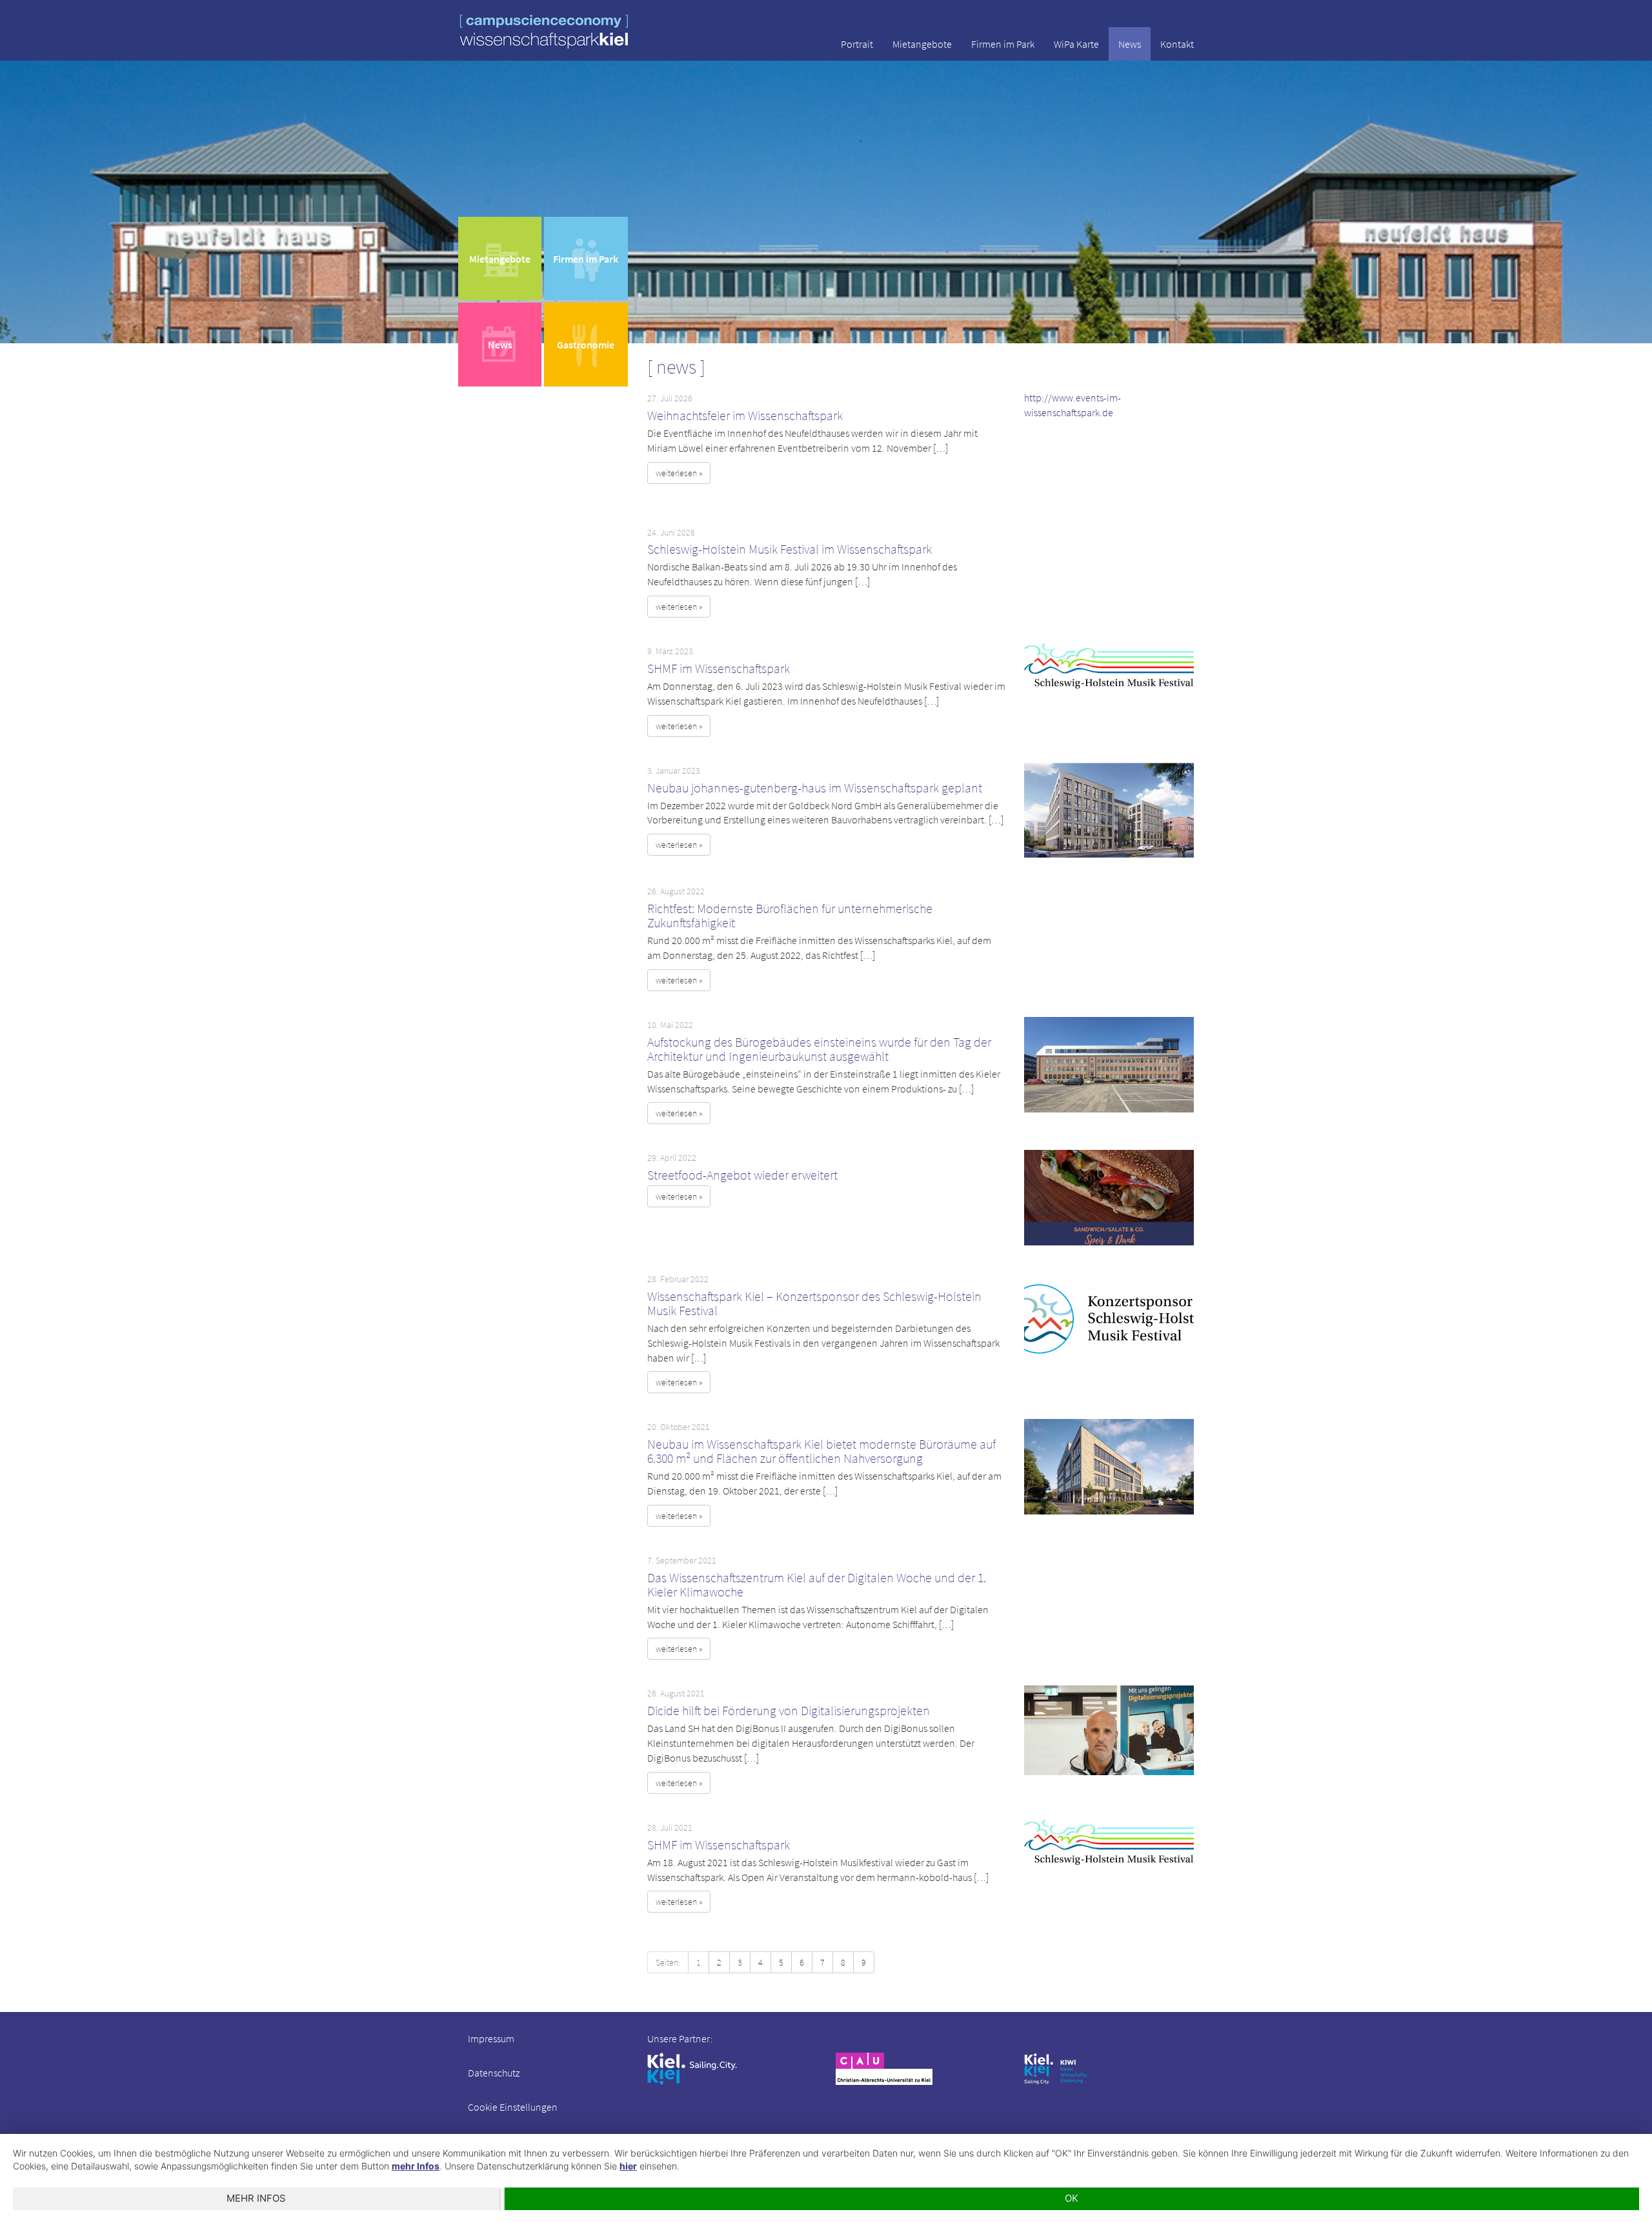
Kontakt (1177, 44)
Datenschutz (494, 2073)
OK (1072, 2198)
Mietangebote (922, 44)
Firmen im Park (1003, 44)
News (1130, 44)
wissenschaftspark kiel (544, 31)
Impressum (491, 2038)
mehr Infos (416, 2166)
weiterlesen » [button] (679, 473)
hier (628, 2166)
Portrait (857, 44)
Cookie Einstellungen (513, 2107)
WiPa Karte (1076, 44)
